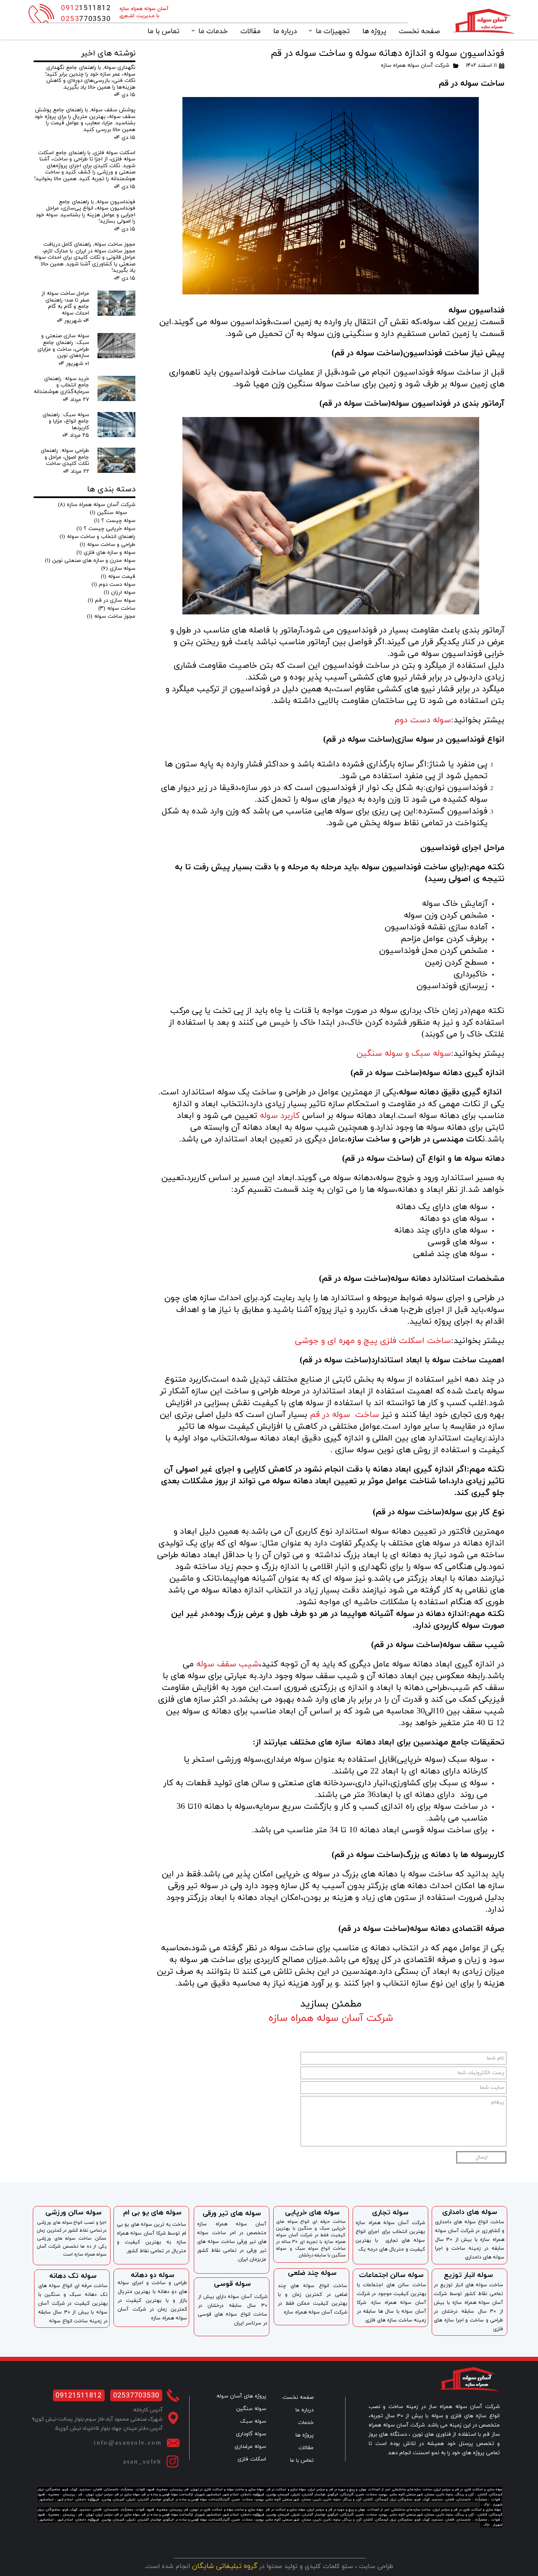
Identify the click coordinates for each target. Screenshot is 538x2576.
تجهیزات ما (333, 31)
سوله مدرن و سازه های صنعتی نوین (90, 561)
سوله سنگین (108, 513)
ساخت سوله (117, 609)
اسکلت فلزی (252, 2459)
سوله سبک (253, 2421)
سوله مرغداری (250, 2447)
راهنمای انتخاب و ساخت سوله (98, 537)
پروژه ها (374, 31)
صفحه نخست (419, 31)
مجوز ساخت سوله (111, 616)
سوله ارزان (120, 593)
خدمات (306, 2423)
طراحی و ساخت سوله (108, 545)
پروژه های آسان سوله (241, 2396)
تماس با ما (164, 31)
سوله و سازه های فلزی (106, 553)
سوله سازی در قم (112, 601)
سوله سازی (118, 569)
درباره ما (285, 31)
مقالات (251, 31)
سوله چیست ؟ (115, 521)
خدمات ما (213, 31)
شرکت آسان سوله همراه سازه (415, 66)
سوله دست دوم (113, 585)
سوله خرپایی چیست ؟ (106, 529)
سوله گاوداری (251, 2434)
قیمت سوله (118, 577)
